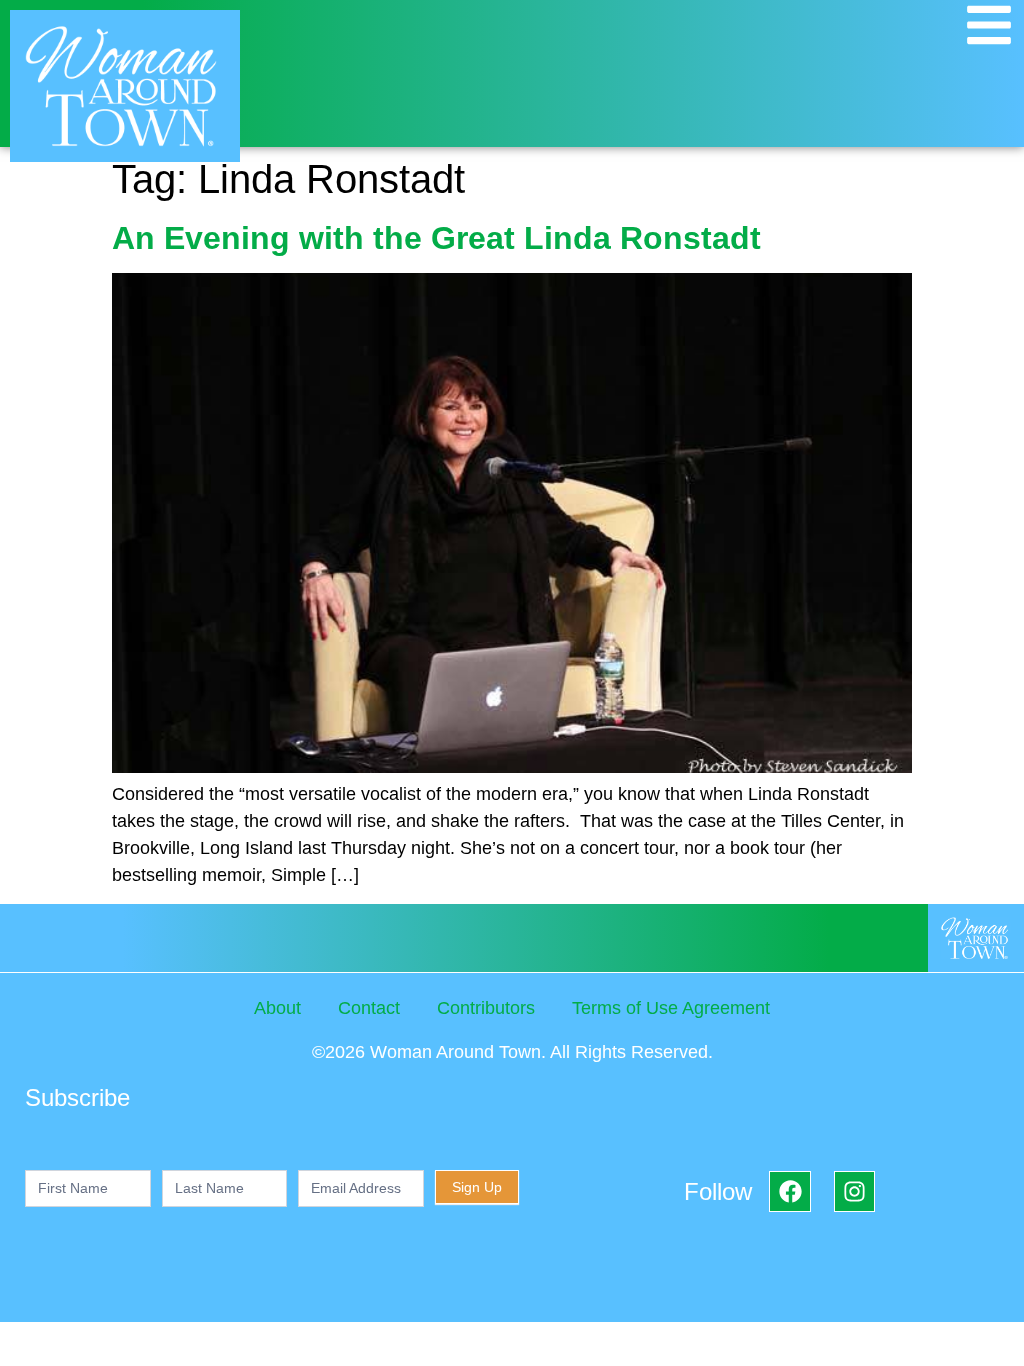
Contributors (486, 1008)
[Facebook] (789, 1191)
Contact (369, 1008)
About (277, 1008)
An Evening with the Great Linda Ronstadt (441, 238)
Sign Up (477, 1187)
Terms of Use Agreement (671, 1008)
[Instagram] (854, 1191)
